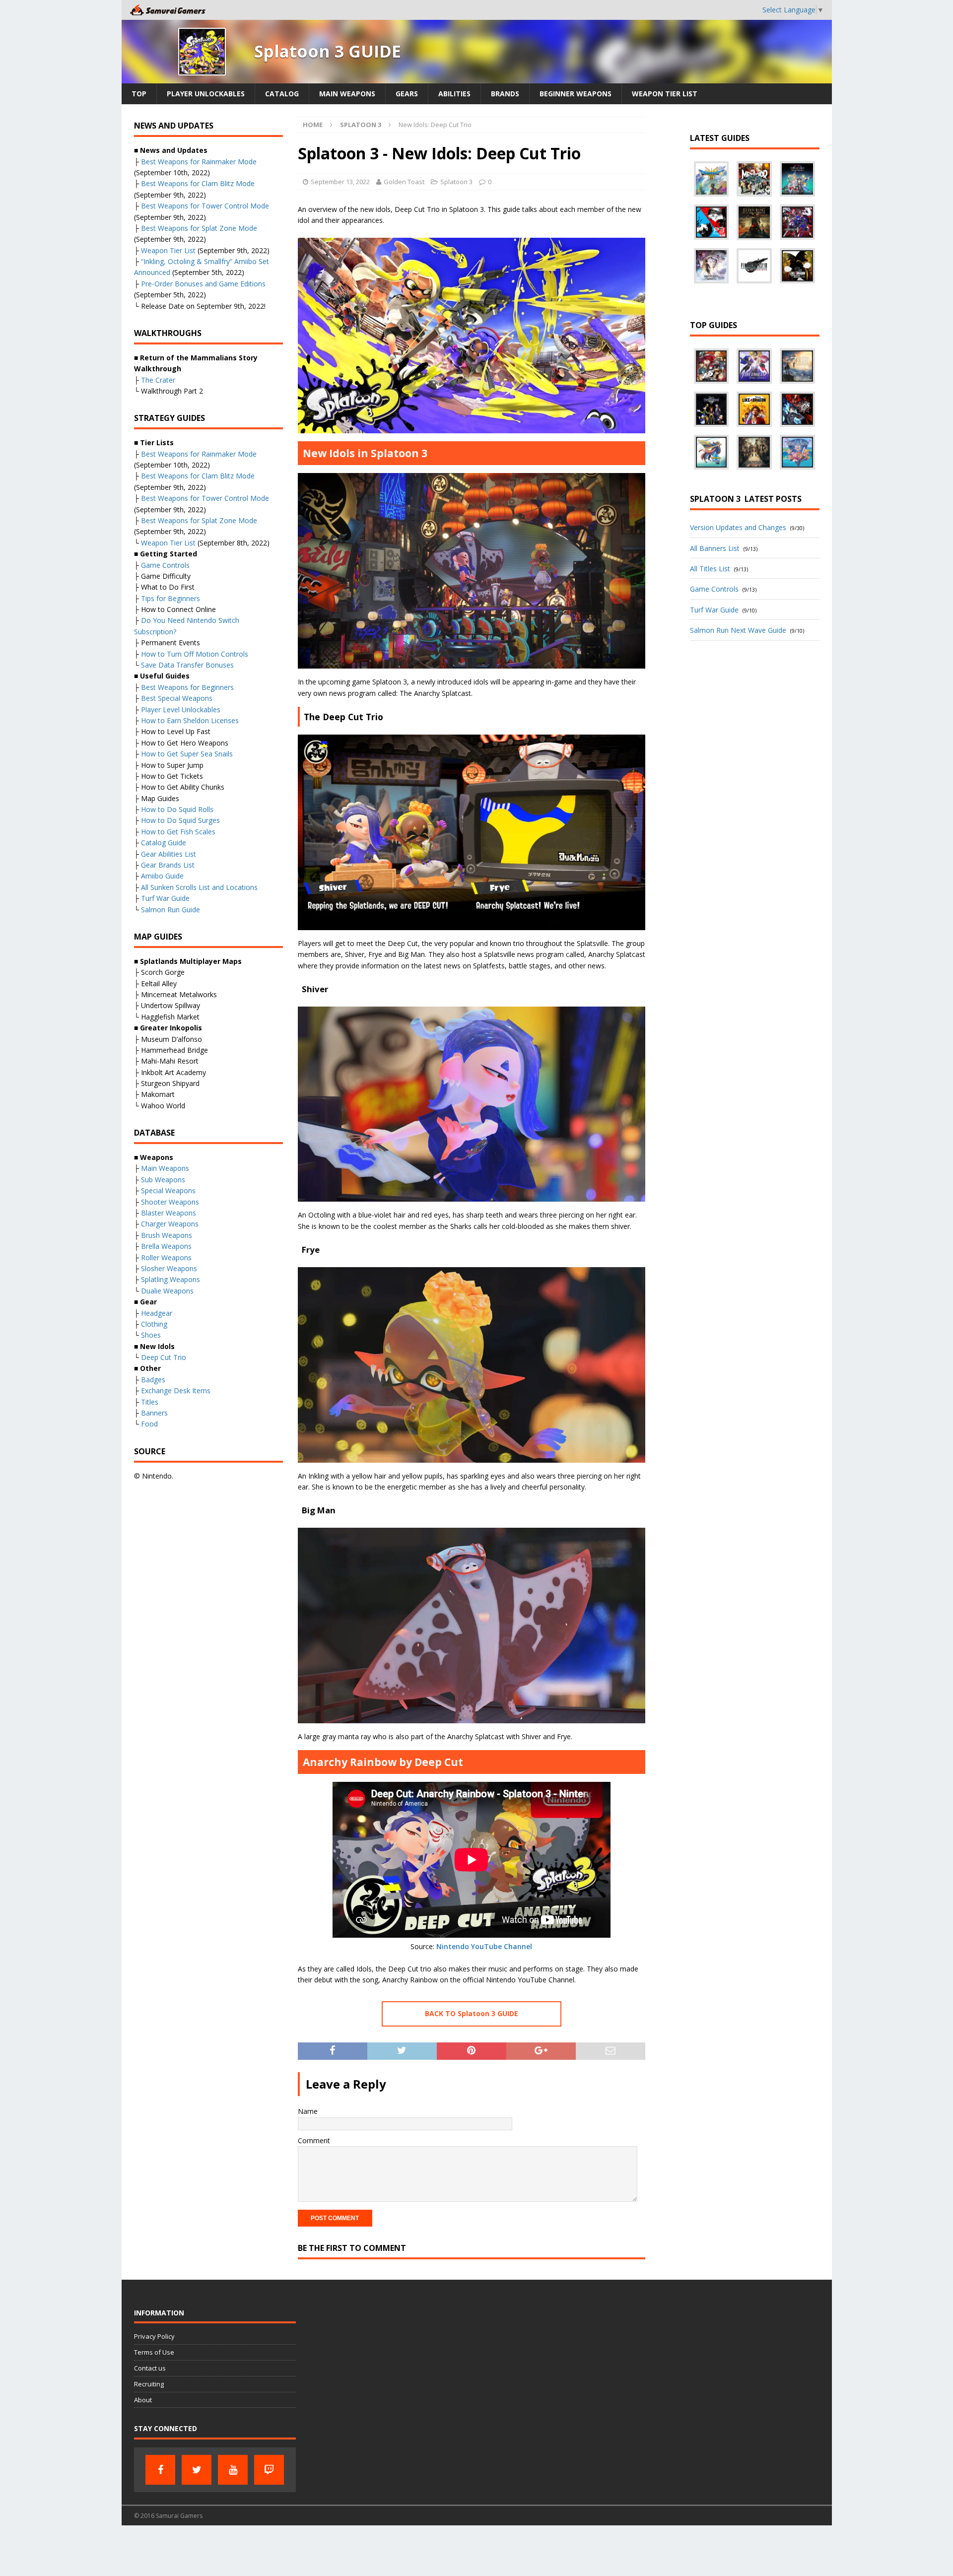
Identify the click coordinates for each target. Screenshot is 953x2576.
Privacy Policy (154, 2336)
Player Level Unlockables (181, 710)
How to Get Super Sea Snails (187, 754)
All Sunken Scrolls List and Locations (199, 887)
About (143, 2400)
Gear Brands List (168, 865)
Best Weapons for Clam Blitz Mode (198, 183)
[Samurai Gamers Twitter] (197, 2470)
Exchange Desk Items (176, 1390)
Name (308, 2111)
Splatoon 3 (456, 182)
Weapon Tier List (665, 94)
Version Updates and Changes (738, 527)
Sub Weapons (163, 1180)
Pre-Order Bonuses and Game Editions (203, 284)
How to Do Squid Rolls (177, 809)
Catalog (282, 94)
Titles (150, 1402)
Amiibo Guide (162, 876)
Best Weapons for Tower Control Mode (205, 206)
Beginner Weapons (576, 94)
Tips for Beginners (170, 598)
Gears (407, 94)
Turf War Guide (165, 898)
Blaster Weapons (169, 1213)
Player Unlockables (206, 94)
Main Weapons (347, 94)
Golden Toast (404, 182)
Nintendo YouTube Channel (484, 1946)
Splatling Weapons (170, 1279)
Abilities (454, 94)
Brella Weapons (166, 1246)
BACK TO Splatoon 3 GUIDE (472, 2013)
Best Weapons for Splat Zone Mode (199, 228)
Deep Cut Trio (164, 1357)
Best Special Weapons (177, 698)
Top (139, 94)
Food (149, 1424)
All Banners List (715, 548)
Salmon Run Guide (170, 910)
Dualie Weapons (167, 1291)
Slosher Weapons (169, 1268)
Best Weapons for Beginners (187, 687)
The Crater (158, 380)
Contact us (150, 2368)
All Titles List (710, 569)
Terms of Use (154, 2352)
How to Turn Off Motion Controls (195, 654)
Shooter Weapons (170, 1202)
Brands (505, 94)
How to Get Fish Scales (178, 832)
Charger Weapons (170, 1224)
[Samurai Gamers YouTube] (233, 2470)
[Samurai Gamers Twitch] (269, 2470)
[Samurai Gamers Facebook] (160, 2470)
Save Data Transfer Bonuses (187, 665)
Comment (314, 2140)
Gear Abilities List (169, 854)
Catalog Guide (164, 843)
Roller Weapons (166, 1257)
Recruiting (149, 2384)
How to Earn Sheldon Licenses (190, 720)
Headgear (157, 1313)
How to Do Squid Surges (180, 820)
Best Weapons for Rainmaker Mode (199, 162)
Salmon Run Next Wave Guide (738, 630)
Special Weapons (168, 1190)
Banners (154, 1413)
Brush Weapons (167, 1235)
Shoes (151, 1335)
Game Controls (165, 565)
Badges (153, 1380)
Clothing (154, 1324)
